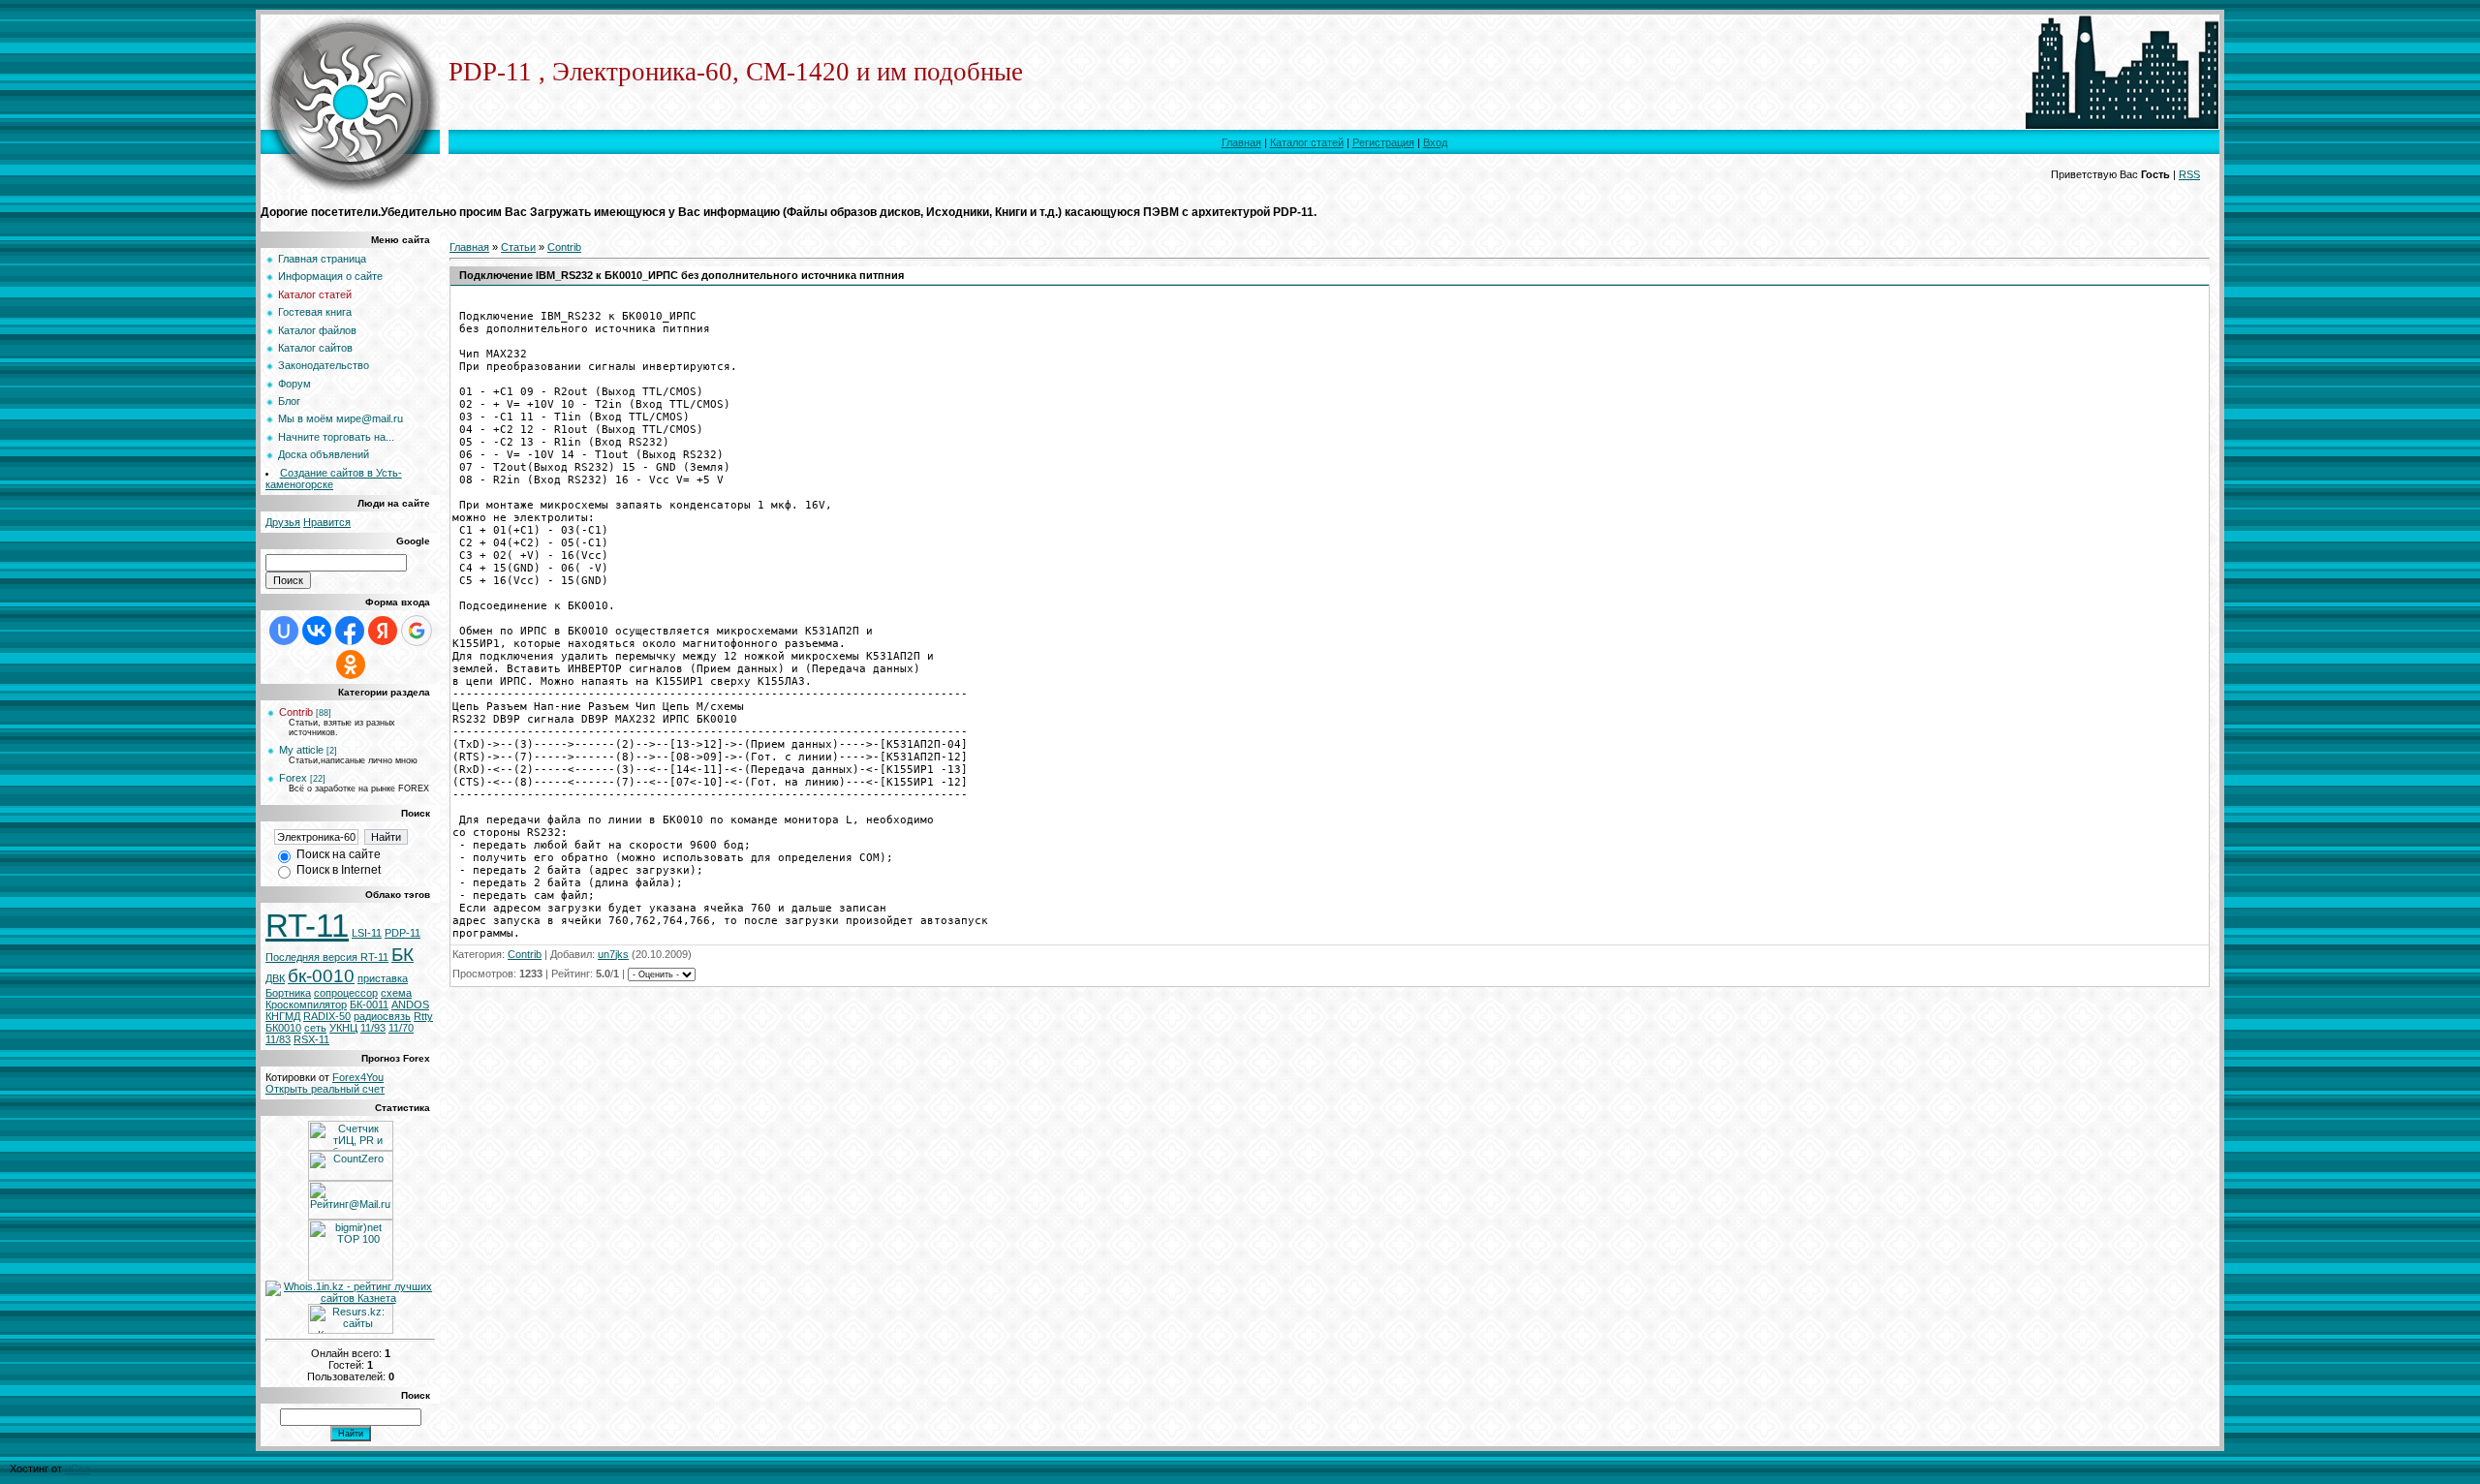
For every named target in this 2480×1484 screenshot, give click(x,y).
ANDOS (410, 1005)
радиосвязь (382, 1016)
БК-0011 (369, 1005)
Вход (1435, 142)
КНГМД (283, 1016)
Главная (1241, 142)
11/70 (401, 1028)
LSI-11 (367, 933)
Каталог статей (1307, 142)
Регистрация (1383, 142)
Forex (293, 778)
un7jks (613, 954)
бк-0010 (321, 976)
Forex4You (358, 1077)
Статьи (518, 247)
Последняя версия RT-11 (327, 957)
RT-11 (307, 926)
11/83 (278, 1039)
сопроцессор (346, 993)
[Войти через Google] (417, 631)
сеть (315, 1028)
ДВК (275, 978)
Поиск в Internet (339, 870)
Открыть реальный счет (325, 1089)
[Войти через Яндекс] (383, 631)
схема (396, 993)
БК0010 (283, 1028)
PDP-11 (403, 933)
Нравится (327, 522)
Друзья (283, 522)
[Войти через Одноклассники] (351, 665)
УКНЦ (343, 1028)
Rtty (423, 1016)
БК (403, 955)
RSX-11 (311, 1039)
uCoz (77, 1469)
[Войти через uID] (284, 631)
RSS (2189, 174)
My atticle (301, 750)
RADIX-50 (327, 1016)
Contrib (296, 712)
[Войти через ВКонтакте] (317, 631)
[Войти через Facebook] (350, 631)
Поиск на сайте (339, 854)
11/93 (373, 1028)
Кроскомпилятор (306, 1005)
